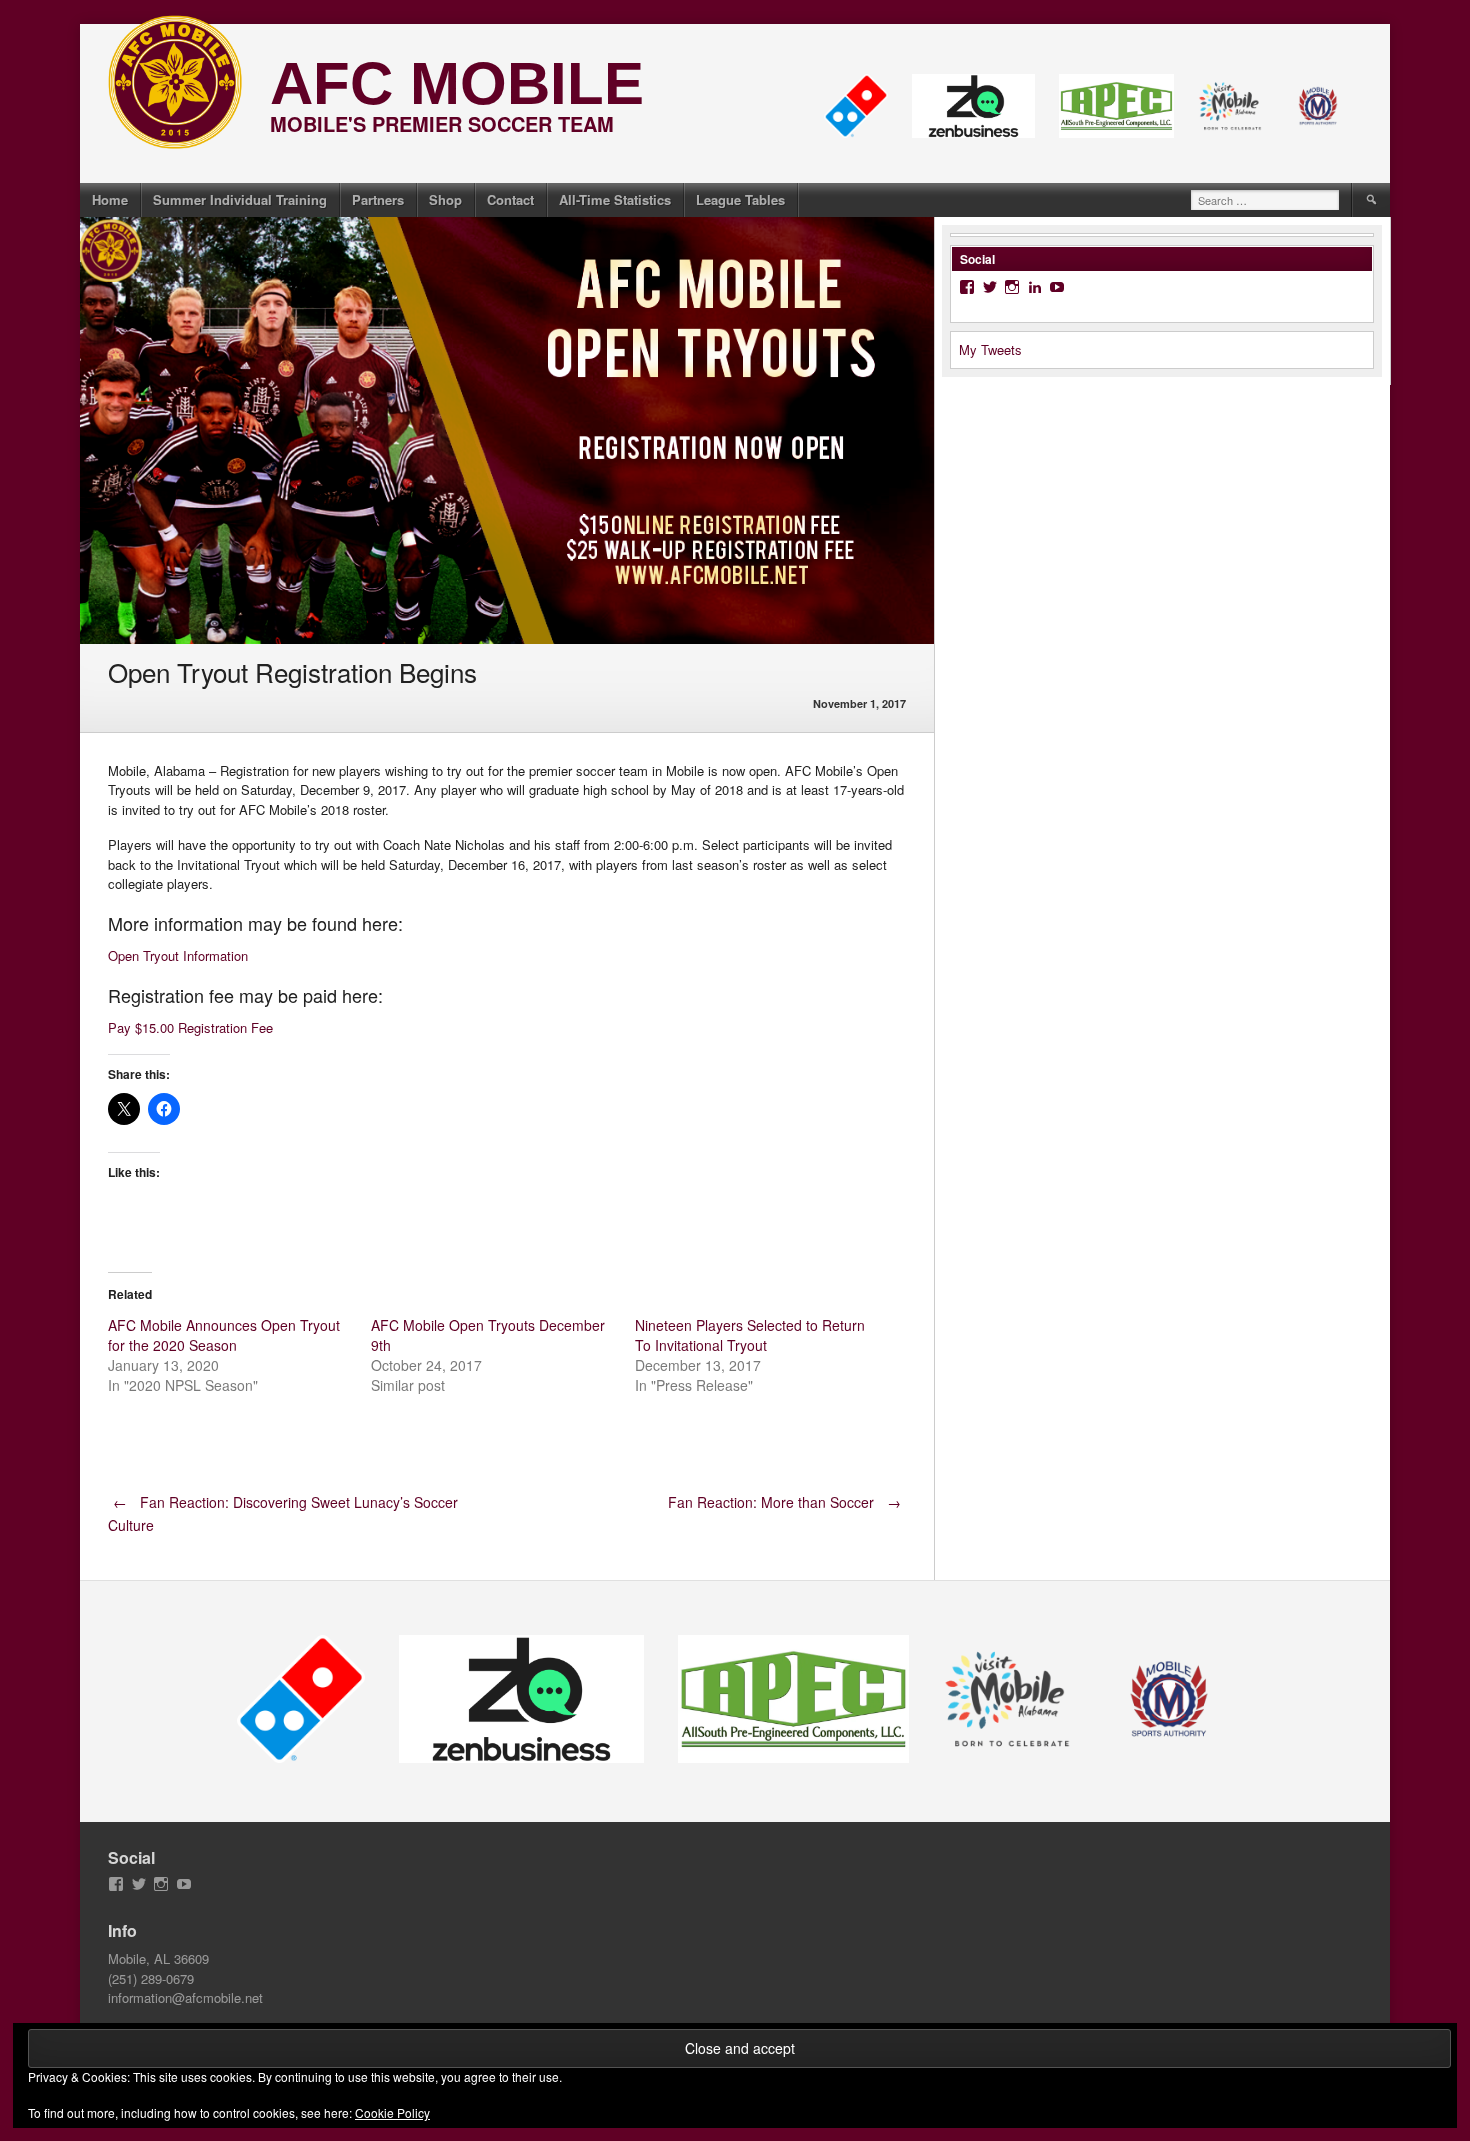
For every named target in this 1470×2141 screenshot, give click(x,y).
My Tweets (990, 349)
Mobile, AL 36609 (158, 1958)
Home (110, 199)
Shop (445, 199)
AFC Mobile (457, 83)
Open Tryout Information (178, 955)
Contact (510, 199)
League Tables (740, 199)
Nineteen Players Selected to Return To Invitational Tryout (750, 1335)
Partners (378, 199)
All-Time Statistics (615, 199)
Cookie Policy (392, 2112)
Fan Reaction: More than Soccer (784, 1502)
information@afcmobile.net (185, 1997)
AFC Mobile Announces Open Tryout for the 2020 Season (224, 1335)
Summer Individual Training (240, 199)
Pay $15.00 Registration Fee (190, 1027)
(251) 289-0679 (151, 1978)
